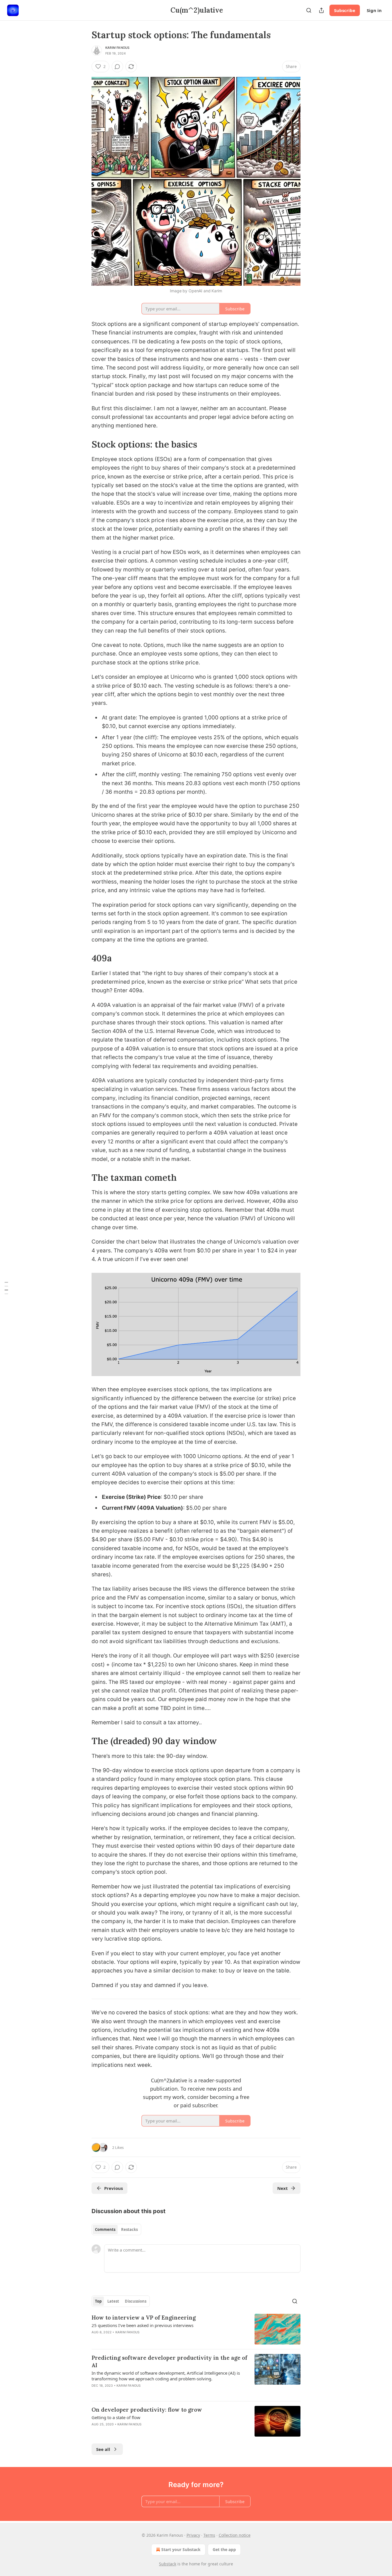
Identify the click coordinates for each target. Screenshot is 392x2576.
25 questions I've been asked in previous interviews (142, 2325)
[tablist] (116, 2229)
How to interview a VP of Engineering (144, 2318)
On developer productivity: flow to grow (147, 2410)
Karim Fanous (117, 48)
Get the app (224, 2549)
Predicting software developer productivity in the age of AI (169, 2361)
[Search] (309, 10)
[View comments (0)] (117, 67)
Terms (209, 2535)
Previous (113, 2188)
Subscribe (345, 10)
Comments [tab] (105, 2229)
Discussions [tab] (136, 2301)
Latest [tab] (113, 2301)
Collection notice (235, 2535)
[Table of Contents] (6, 1288)
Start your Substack (181, 2549)
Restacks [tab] (129, 2229)
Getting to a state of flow (116, 2417)
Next (283, 2188)
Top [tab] (98, 2301)
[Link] (84, 444)
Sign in (374, 10)
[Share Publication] (321, 10)
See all (103, 2449)
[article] (196, 2329)
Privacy (193, 2535)
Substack (168, 2564)
